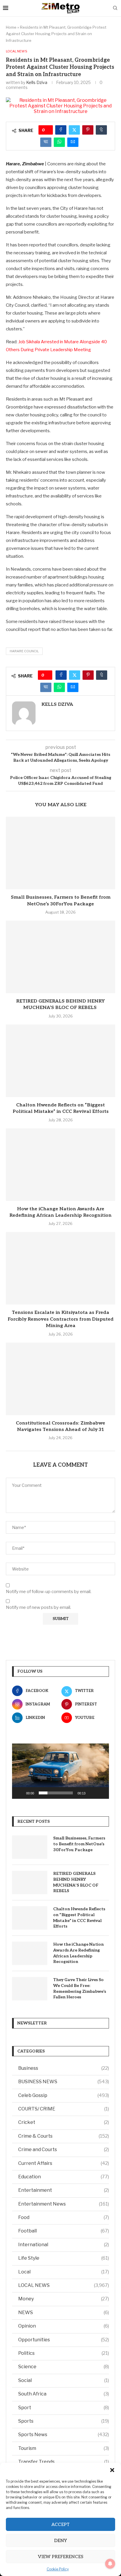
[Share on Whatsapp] (59, 142)
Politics (64, 2353)
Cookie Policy (58, 2569)
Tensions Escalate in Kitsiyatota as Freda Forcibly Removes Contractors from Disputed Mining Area (61, 1319)
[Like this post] (48, 130)
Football (64, 2231)
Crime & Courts (64, 2136)
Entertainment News (64, 2204)
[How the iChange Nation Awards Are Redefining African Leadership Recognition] (60, 1165)
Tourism (64, 2448)
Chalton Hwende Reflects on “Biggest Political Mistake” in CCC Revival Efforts (79, 1918)
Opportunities (64, 2340)
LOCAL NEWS (64, 2285)
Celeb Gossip (64, 2095)
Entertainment (64, 2190)
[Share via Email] (73, 142)
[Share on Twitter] (74, 130)
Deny (60, 2541)
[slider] (56, 1793)
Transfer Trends (64, 2462)
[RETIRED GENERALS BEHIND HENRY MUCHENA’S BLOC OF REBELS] (60, 957)
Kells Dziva (37, 82)
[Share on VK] (46, 142)
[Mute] (92, 1793)
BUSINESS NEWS (64, 2082)
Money (64, 2299)
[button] (112, 2470)
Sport (64, 2408)
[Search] (115, 8)
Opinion (64, 2326)
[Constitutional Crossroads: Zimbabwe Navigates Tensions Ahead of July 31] (60, 1379)
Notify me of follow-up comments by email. (49, 1592)
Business (64, 2068)
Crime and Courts (64, 2149)
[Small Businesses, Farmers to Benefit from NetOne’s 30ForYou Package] (60, 853)
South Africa (64, 2394)
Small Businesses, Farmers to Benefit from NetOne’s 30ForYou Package (79, 1844)
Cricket (64, 2122)
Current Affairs (64, 2163)
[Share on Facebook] (61, 130)
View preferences (61, 2557)
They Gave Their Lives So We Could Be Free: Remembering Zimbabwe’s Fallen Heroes (80, 1988)
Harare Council (24, 651)
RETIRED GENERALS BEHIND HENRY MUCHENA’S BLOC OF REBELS (76, 1882)
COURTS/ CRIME (64, 2109)
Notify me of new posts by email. (38, 1607)
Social (64, 2380)
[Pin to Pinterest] (88, 130)
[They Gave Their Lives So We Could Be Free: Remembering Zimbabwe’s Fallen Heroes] (30, 1989)
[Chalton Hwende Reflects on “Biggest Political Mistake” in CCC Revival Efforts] (60, 1061)
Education (64, 2177)
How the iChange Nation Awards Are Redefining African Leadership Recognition (78, 1953)
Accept (60, 2524)
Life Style (64, 2258)
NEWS (64, 2312)
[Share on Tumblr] (101, 130)
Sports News (64, 2435)
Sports (64, 2421)
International (64, 2245)
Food (64, 2217)
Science (64, 2367)
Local (64, 2272)
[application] (60, 1771)
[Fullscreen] (101, 1793)
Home (11, 27)
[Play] (20, 1793)
